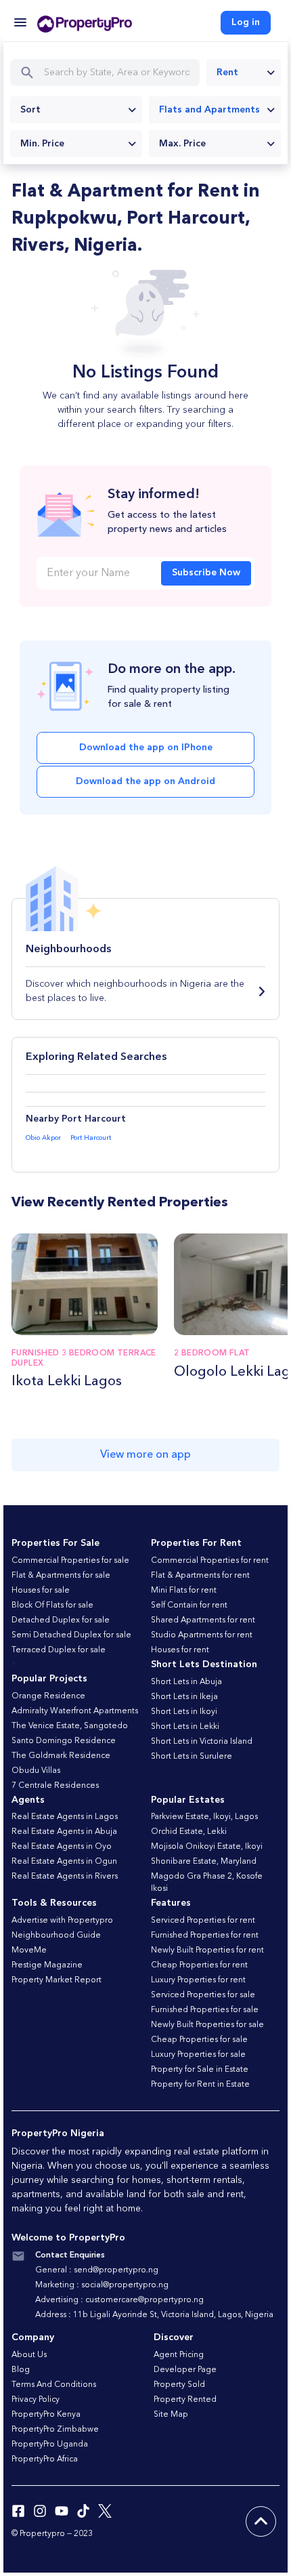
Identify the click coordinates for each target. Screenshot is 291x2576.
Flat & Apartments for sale (61, 1576)
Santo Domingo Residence (64, 1741)
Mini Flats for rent (184, 1591)
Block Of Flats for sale (52, 1606)
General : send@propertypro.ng (97, 2270)
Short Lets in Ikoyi (184, 1712)
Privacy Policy (36, 2400)
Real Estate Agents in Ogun (64, 1862)
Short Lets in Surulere (192, 1757)
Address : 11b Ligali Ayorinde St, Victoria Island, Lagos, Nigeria (154, 2315)
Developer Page (185, 2370)
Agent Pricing (179, 2355)
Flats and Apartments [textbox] (209, 110)
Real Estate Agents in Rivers (65, 1877)
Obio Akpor (43, 1138)
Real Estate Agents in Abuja (64, 1832)
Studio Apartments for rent (202, 1635)
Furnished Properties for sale (205, 2010)
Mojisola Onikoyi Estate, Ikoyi (207, 1847)
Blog (21, 2370)
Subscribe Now (206, 573)
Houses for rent (180, 1650)
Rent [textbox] (227, 73)
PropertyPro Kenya (46, 2415)
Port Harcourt (91, 1138)
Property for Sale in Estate (200, 2070)
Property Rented (185, 2400)
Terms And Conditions (54, 2385)
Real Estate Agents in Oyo (62, 1847)
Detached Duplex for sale (61, 1620)
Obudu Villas (36, 1771)
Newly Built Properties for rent (207, 1950)
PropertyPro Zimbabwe (55, 2430)
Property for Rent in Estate (200, 2085)
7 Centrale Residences (55, 1786)
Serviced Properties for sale (203, 1995)
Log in (246, 22)
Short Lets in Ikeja (184, 1697)
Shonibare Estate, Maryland (204, 1862)
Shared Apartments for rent (203, 1620)
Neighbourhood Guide (56, 1936)
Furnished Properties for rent (205, 1936)
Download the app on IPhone (146, 748)
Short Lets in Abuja (186, 1682)
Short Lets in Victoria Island (202, 1742)
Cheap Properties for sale (199, 2040)
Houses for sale (41, 1591)
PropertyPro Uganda (50, 2445)
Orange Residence (48, 1696)
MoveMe (29, 1950)
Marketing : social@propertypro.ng (102, 2285)
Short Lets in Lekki (185, 1727)
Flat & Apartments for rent (200, 1576)
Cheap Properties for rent (199, 1965)
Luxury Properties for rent (198, 1980)
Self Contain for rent (189, 1606)
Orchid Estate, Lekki (189, 1832)
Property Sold (179, 2385)
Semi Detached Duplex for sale (71, 1635)
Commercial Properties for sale (70, 1561)
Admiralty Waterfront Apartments (75, 1711)
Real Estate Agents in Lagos (65, 1817)
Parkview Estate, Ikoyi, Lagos (204, 1817)
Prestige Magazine (47, 1965)
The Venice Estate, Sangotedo (70, 1726)
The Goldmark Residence (61, 1756)
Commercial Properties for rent (210, 1561)
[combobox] (244, 73)
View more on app (145, 1455)
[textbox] (76, 110)
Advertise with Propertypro (62, 1921)
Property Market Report (57, 1980)
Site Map (171, 2415)
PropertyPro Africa (45, 2459)
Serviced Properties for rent (203, 1921)
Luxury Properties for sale (198, 2055)
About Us (29, 2355)
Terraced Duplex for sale (59, 1650)
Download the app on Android (145, 781)
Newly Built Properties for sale (207, 2025)
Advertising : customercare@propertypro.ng (119, 2300)
